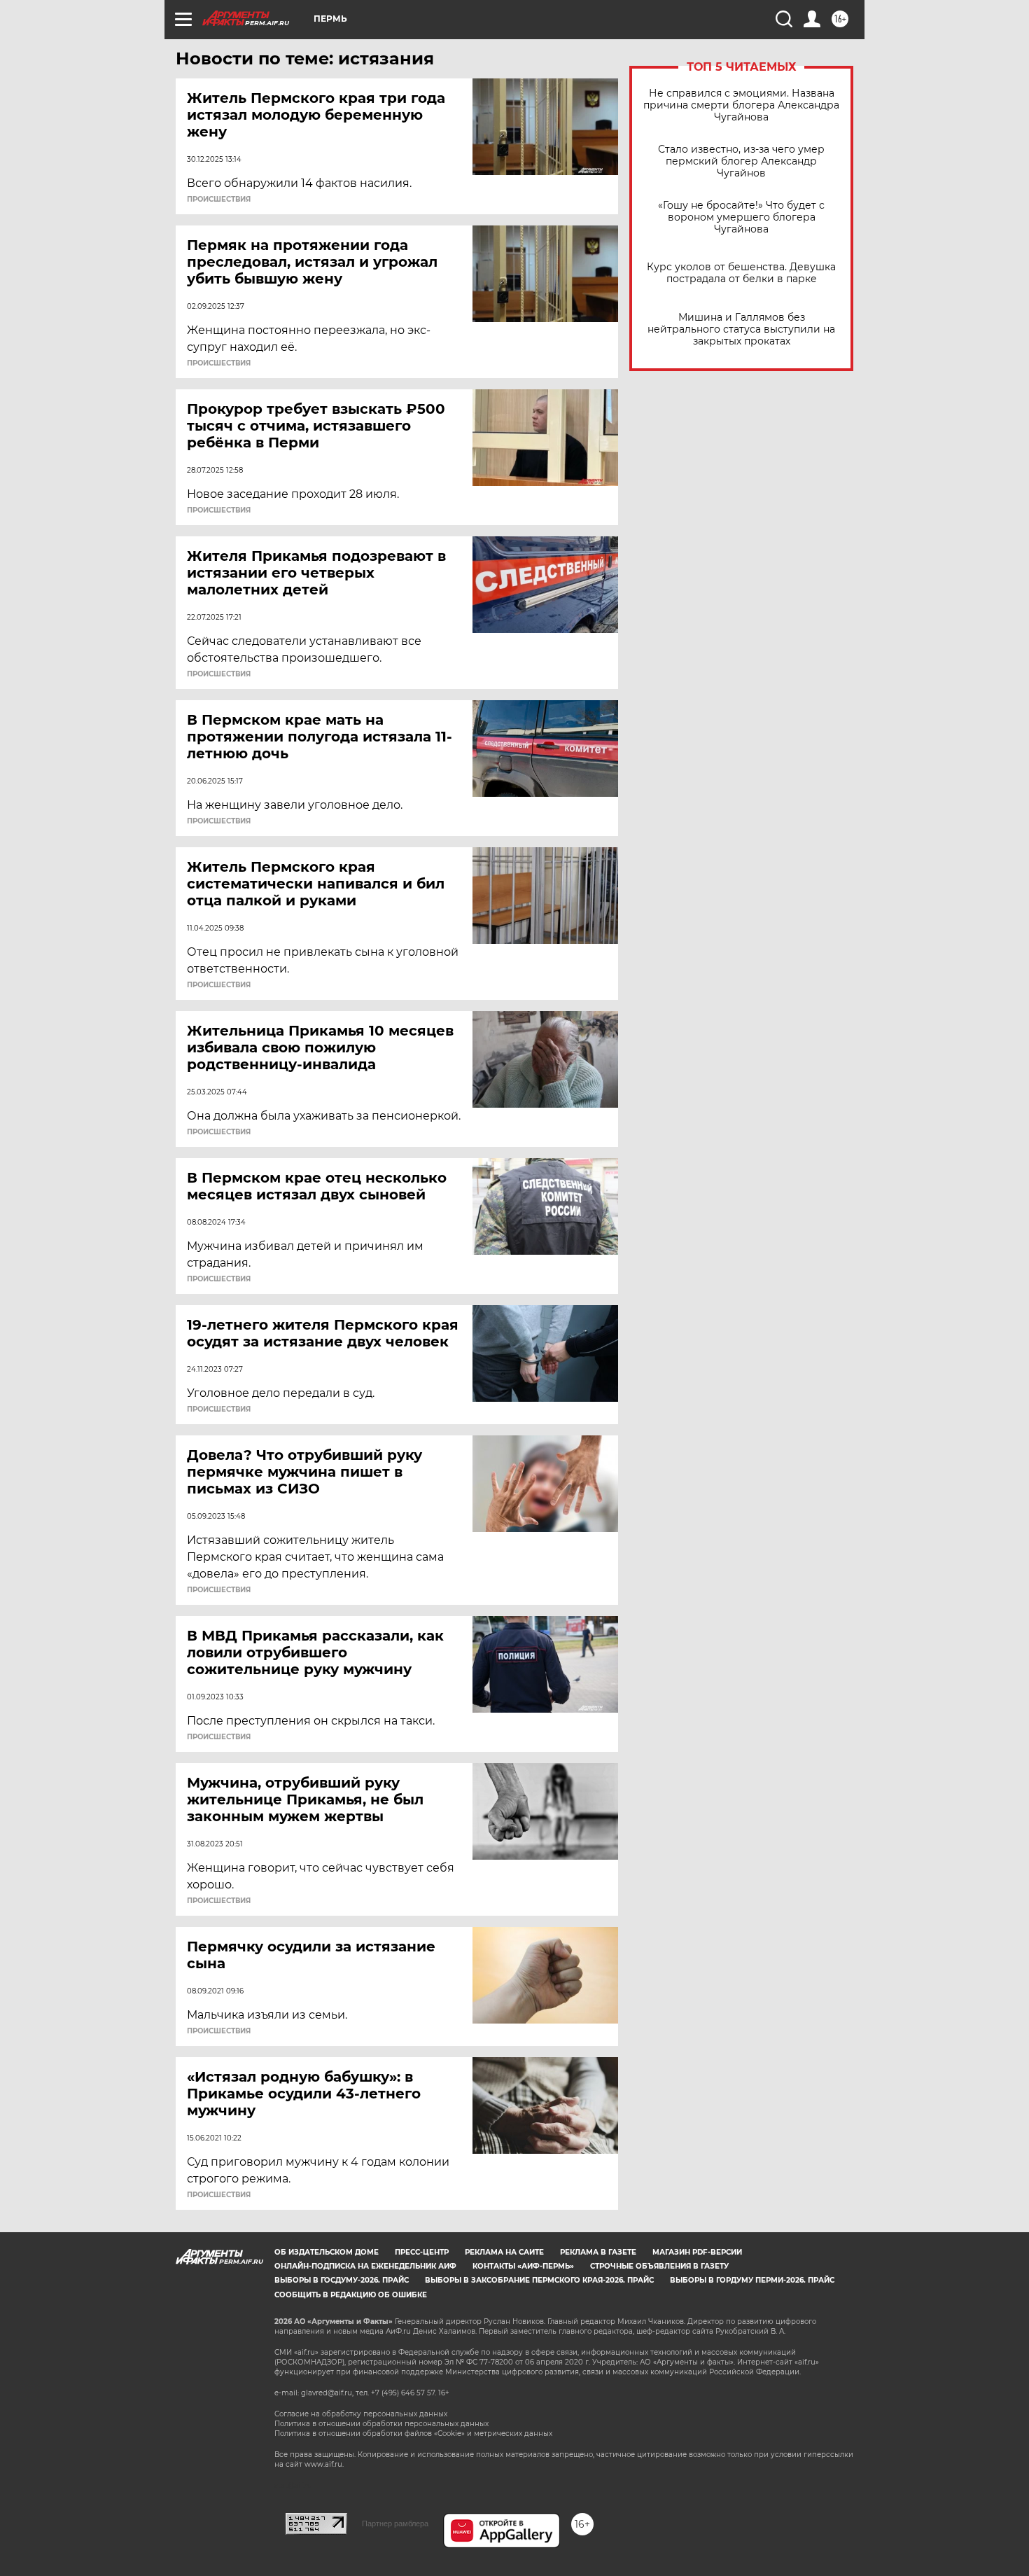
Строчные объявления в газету (659, 2266)
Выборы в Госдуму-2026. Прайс (342, 2280)
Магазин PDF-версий (697, 2252)
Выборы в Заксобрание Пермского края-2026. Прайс (539, 2280)
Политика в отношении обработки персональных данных (381, 2424)
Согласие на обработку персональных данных (361, 2414)
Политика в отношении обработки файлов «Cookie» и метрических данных (413, 2434)
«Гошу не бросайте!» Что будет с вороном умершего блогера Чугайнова (741, 217)
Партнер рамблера (395, 2523)
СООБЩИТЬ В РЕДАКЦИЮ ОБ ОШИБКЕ (351, 2295)
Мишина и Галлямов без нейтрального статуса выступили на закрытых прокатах (741, 329)
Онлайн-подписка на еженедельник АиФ (365, 2266)
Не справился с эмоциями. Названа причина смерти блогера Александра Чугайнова (741, 105)
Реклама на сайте (504, 2252)
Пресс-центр (422, 2252)
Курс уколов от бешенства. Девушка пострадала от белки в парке (741, 273)
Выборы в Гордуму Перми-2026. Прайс (752, 2280)
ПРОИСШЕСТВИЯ (219, 200)
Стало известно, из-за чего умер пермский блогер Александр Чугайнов (741, 161)
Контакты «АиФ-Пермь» (523, 2266)
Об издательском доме (327, 2252)
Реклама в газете (598, 2252)
